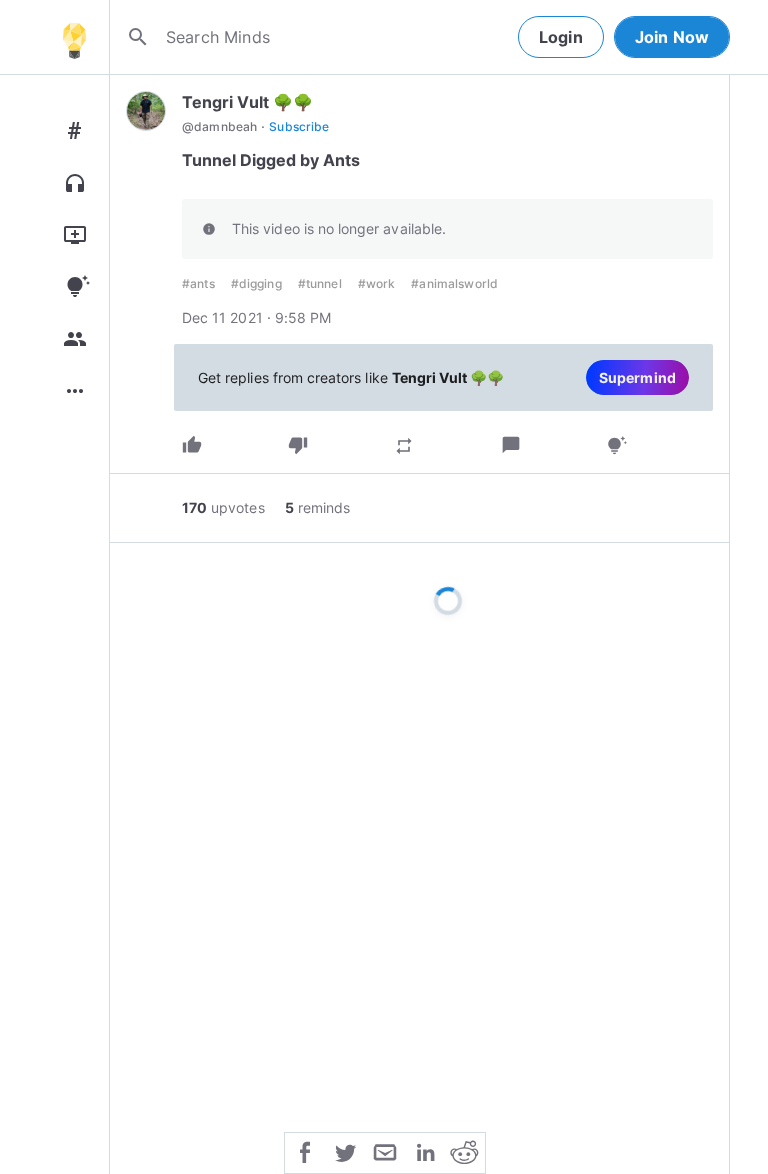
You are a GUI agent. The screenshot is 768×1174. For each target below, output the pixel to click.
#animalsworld (454, 283)
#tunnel (320, 283)
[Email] (385, 1151)
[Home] (74, 37)
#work (377, 283)
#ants (198, 283)
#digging (256, 283)
